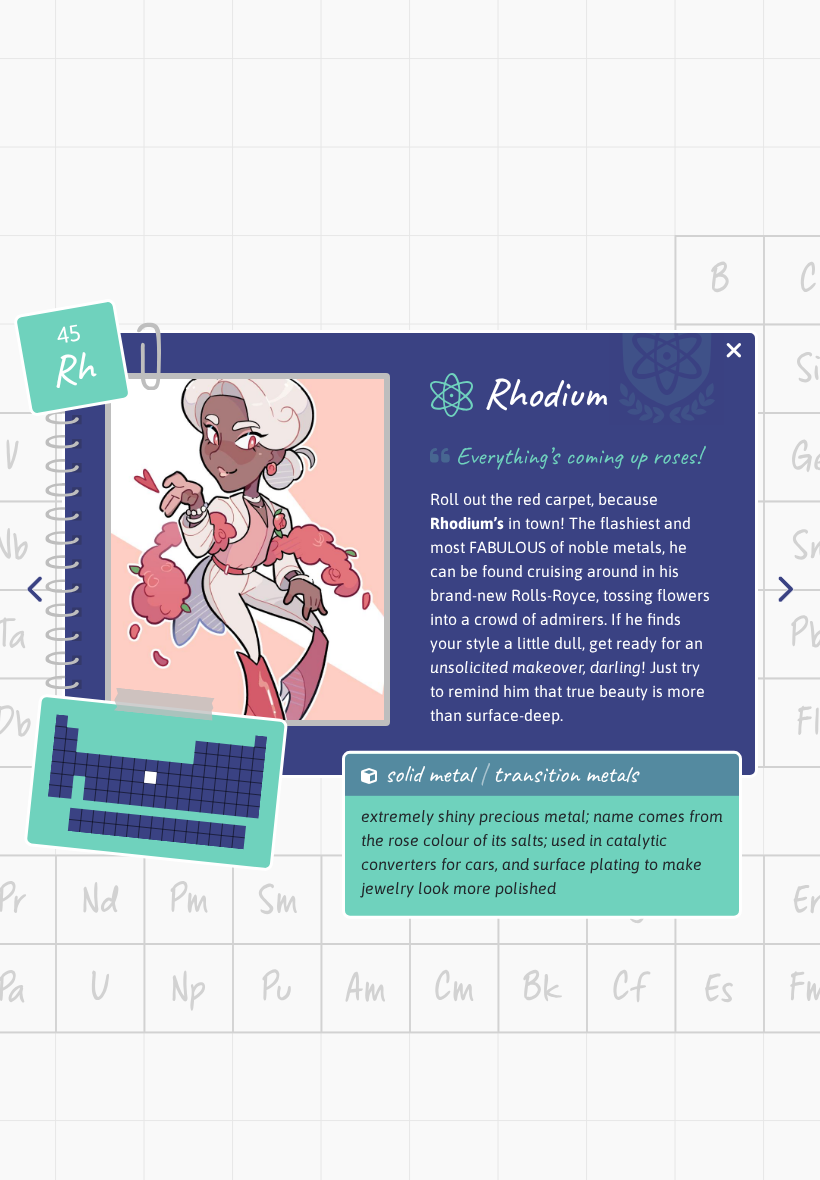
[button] (733, 352)
